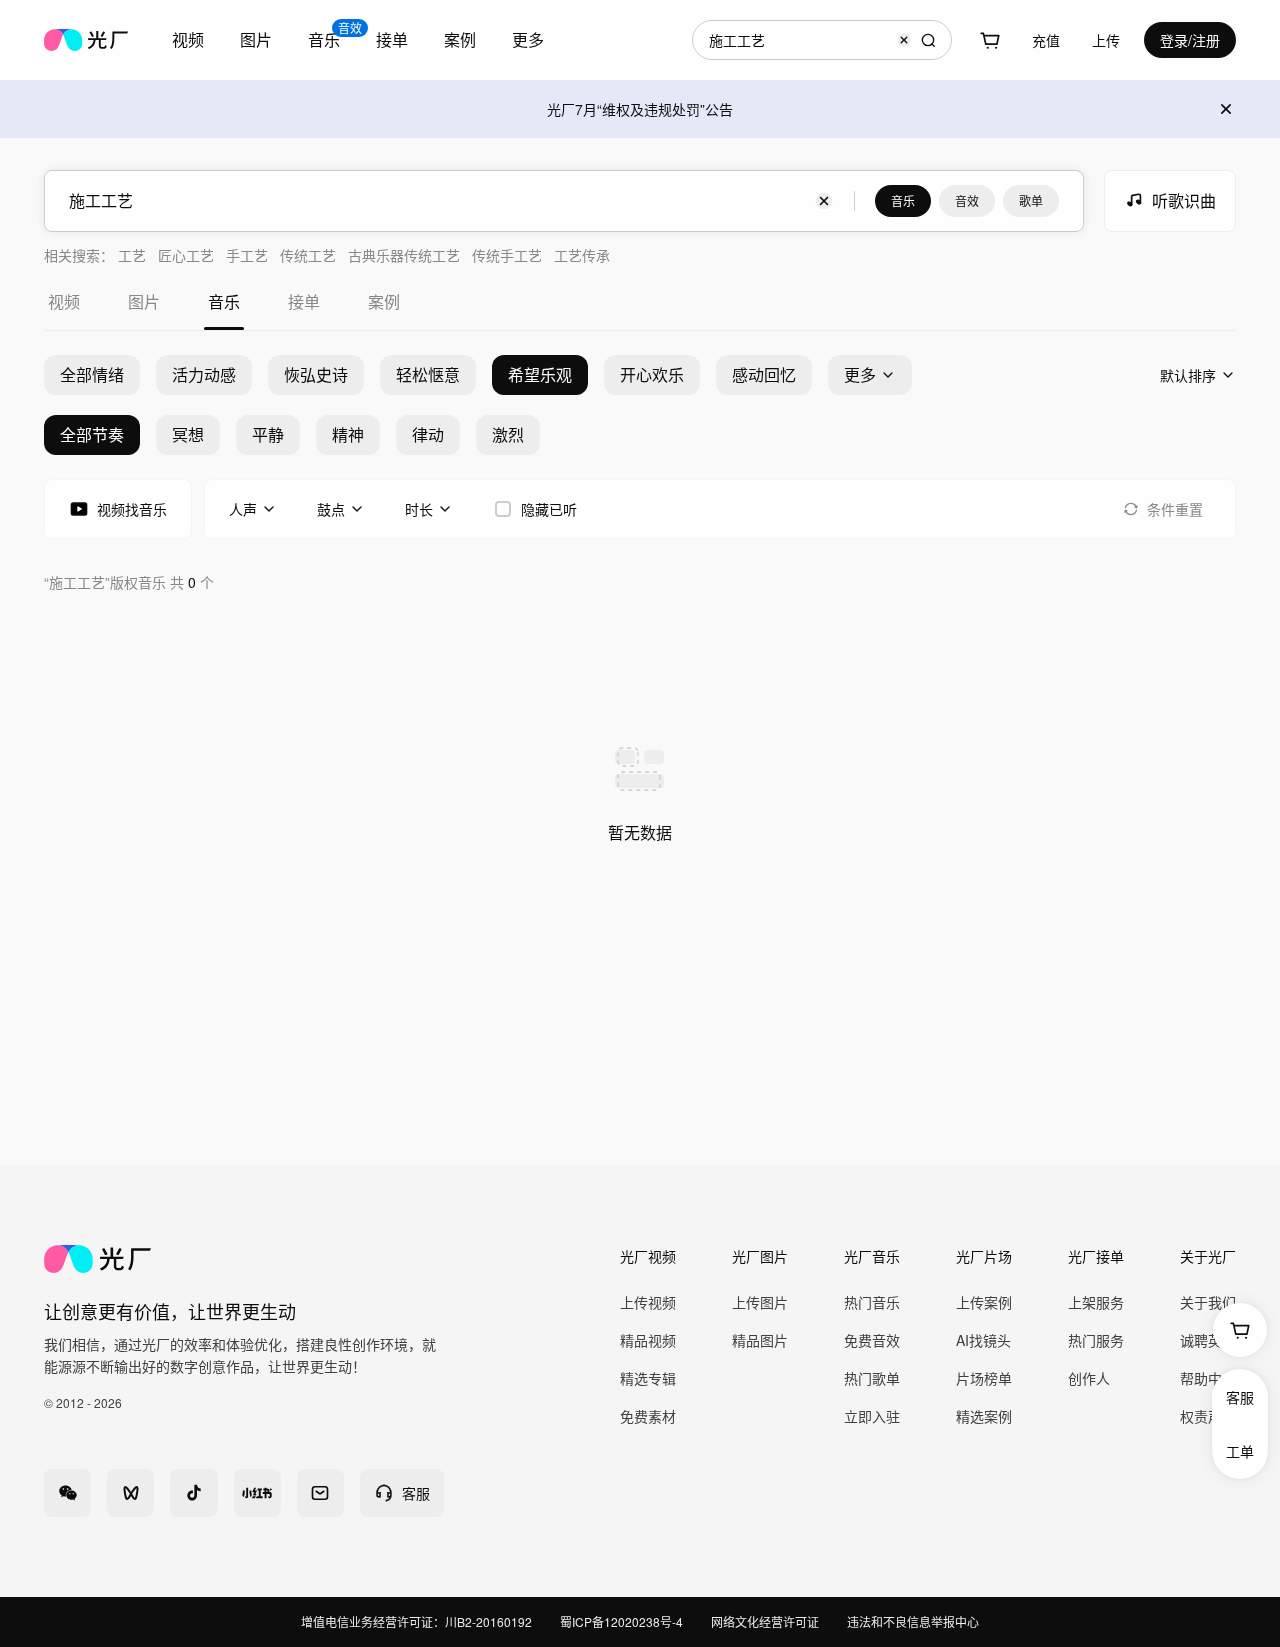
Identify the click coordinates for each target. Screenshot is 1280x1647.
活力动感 (204, 374)
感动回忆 (764, 374)
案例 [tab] (384, 301)
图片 (256, 39)
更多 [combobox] (528, 39)
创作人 (1089, 1378)
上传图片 (760, 1302)
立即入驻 (872, 1416)
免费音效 (872, 1340)
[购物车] (990, 40)
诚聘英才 (1208, 1340)
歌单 (1031, 200)
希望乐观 (540, 374)
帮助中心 (1208, 1378)
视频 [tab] (64, 301)
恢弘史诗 (316, 374)
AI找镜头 (983, 1340)
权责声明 (1208, 1416)
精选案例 (984, 1416)
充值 (1046, 40)
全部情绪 (92, 374)
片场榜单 (984, 1378)
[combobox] (188, 40)
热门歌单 (872, 1378)
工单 (1240, 1451)
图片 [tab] (144, 301)
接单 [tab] (304, 301)
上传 (1106, 40)
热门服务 (1096, 1340)
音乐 (903, 200)
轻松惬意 (428, 374)
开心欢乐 (652, 374)
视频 (188, 39)
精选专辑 (648, 1378)
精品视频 (648, 1340)
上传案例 (984, 1302)
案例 (460, 39)
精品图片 (760, 1340)
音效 (967, 200)
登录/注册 (1190, 40)
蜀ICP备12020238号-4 (621, 1621)
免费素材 (648, 1416)
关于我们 (1208, 1302)
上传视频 (648, 1302)
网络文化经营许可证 (765, 1621)
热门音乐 (872, 1302)
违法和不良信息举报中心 (913, 1621)
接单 (392, 39)
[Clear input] (904, 40)
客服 (1240, 1397)
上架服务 (1096, 1302)
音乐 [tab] (224, 301)
